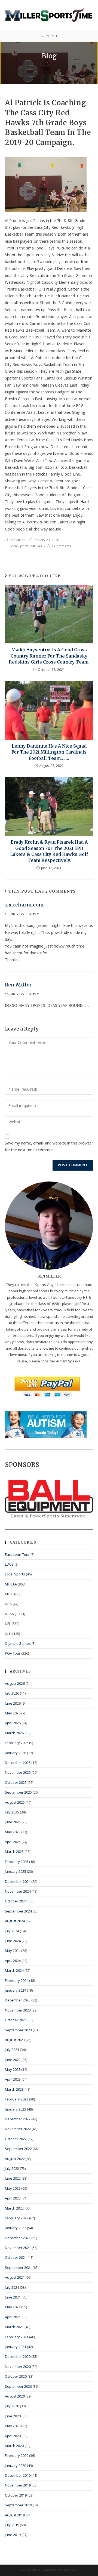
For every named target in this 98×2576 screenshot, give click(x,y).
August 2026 (15, 1683)
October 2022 (16, 2139)
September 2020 (18, 2386)
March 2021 (14, 2327)
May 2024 (13, 1951)
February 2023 (17, 2099)
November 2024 (18, 1891)
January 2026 (16, 1753)
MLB (8, 1594)
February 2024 (17, 1980)
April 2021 (13, 2317)
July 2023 (12, 2050)
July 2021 (12, 2287)
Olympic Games (18, 1643)
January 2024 (16, 1990)
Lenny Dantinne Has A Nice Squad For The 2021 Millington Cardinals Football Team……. (49, 752)
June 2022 (13, 2178)
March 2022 (14, 2208)
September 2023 (18, 2030)
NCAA (9, 1614)
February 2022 (17, 2218)
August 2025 (15, 1802)
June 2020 (13, 2416)
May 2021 (13, 2307)
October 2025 (16, 1782)
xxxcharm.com (24, 905)
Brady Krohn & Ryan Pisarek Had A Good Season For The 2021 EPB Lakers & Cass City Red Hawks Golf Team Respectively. (49, 851)
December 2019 (18, 2475)
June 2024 (13, 1941)
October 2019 (16, 2495)
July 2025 (12, 1812)
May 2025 (13, 1832)
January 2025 (16, 1871)
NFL (8, 1624)
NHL (8, 1634)
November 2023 (18, 2010)
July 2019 (12, 2525)
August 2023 (15, 2040)
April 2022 (13, 2198)
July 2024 (12, 1931)
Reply (34, 914)
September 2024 (18, 1911)
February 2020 (17, 2455)
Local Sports (19, 546)
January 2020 (16, 2466)
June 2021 (13, 2297)
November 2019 (18, 2485)
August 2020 (15, 2396)
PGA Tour (13, 1653)
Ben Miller (17, 540)
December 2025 (18, 1763)
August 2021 (15, 2277)
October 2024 (16, 1901)
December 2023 (18, 2000)
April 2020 (13, 2436)
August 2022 (15, 2159)
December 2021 (18, 2238)
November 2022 (18, 2129)
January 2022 (16, 2228)
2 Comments (61, 546)
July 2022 (12, 2168)
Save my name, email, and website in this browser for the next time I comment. (49, 1146)
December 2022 (18, 2119)
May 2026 (13, 1713)
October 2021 (16, 2257)
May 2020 (13, 2426)
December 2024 (18, 1881)
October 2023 (16, 2020)
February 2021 (17, 2337)
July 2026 (12, 1693)
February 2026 (17, 1743)
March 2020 (14, 2446)
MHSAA (37, 546)
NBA (8, 1604)
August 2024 (15, 1921)
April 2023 (13, 2079)
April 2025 (13, 1842)
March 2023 (14, 2089)
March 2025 (14, 1852)
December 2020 (18, 2356)
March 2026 (14, 1733)
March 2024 (14, 1970)
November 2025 (18, 1772)
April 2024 (13, 1961)
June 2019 (13, 2535)
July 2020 (12, 2406)
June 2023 (13, 2060)
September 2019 (18, 2505)
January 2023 (16, 2109)
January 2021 (16, 2347)
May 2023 (13, 2069)
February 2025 (17, 1862)
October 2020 (16, 2376)
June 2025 (13, 1822)
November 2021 (18, 2248)
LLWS (9, 1564)
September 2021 (18, 2268)
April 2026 (13, 1723)
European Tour (17, 1554)
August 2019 (15, 2515)
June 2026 (13, 1703)
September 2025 (18, 1792)
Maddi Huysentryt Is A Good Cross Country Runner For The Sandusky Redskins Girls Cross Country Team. (49, 656)
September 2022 (18, 2149)
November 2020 (18, 2367)
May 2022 (13, 2188)
